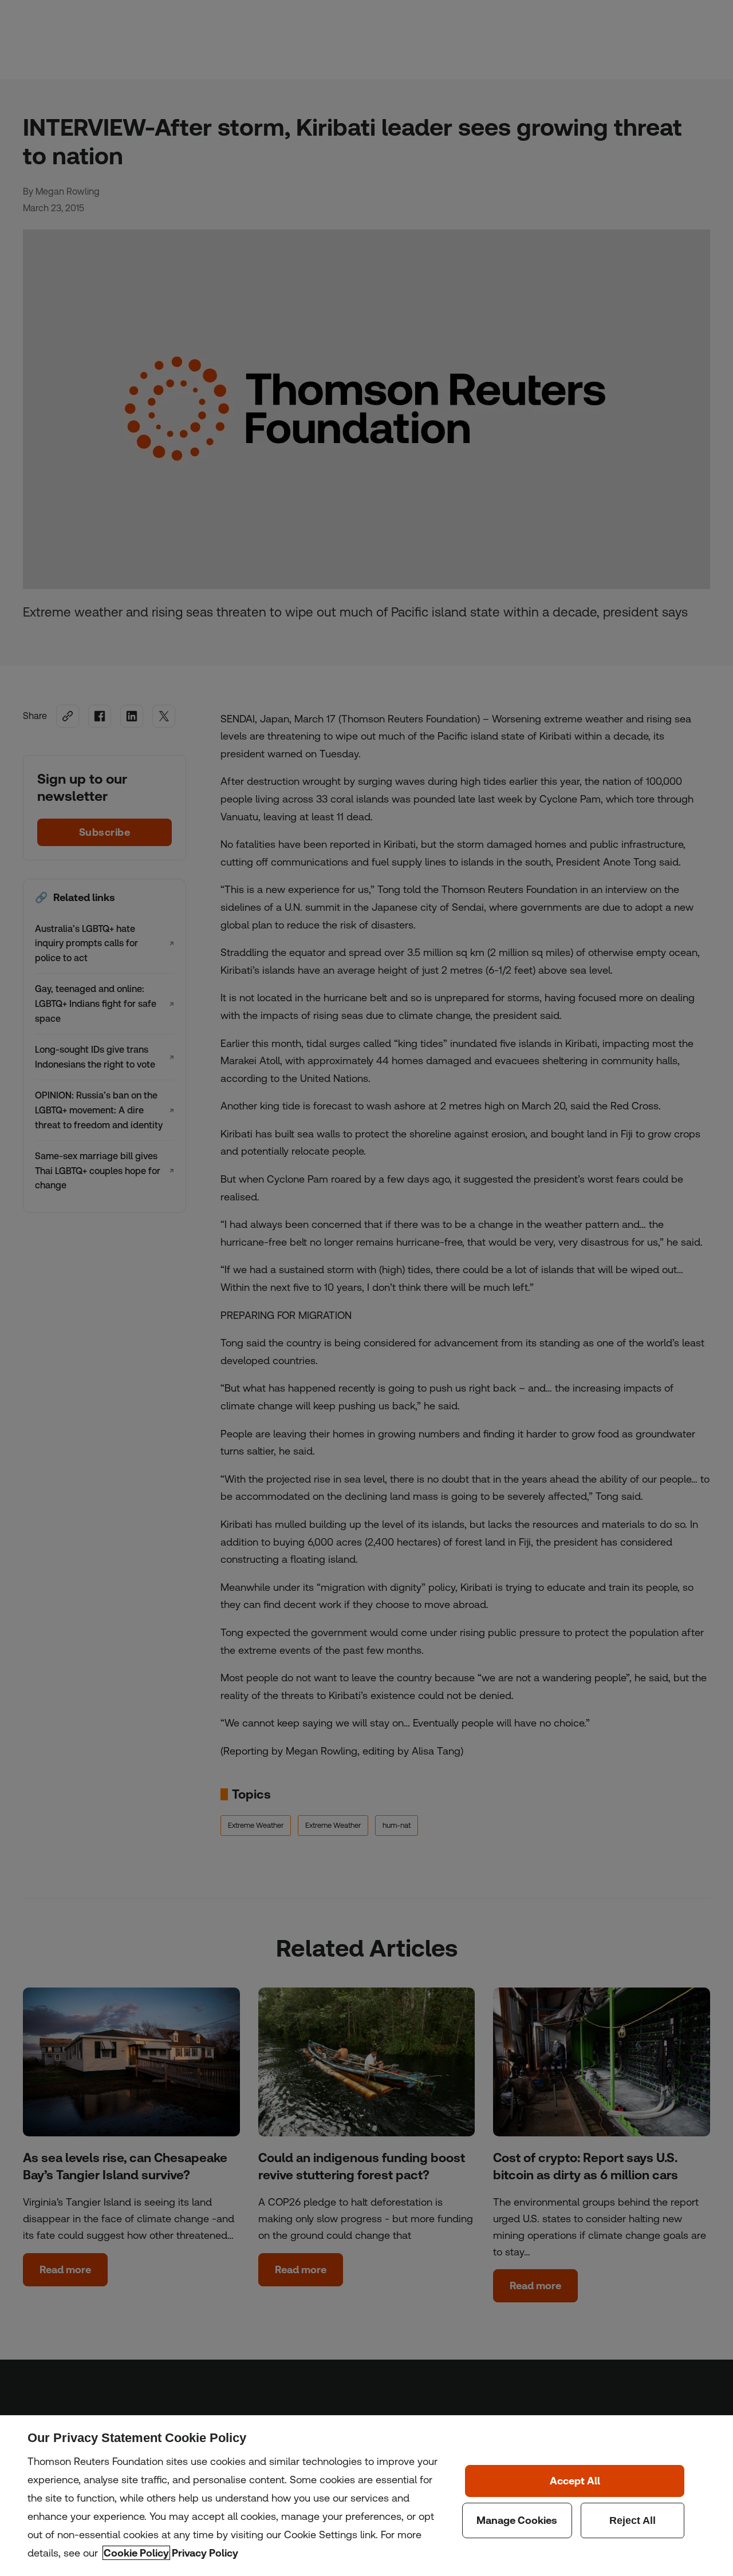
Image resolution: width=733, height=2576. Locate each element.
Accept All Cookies (575, 2481)
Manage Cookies (517, 2520)
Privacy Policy (205, 2553)
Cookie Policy (136, 2553)
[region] (366, 2496)
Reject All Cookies (633, 2520)
